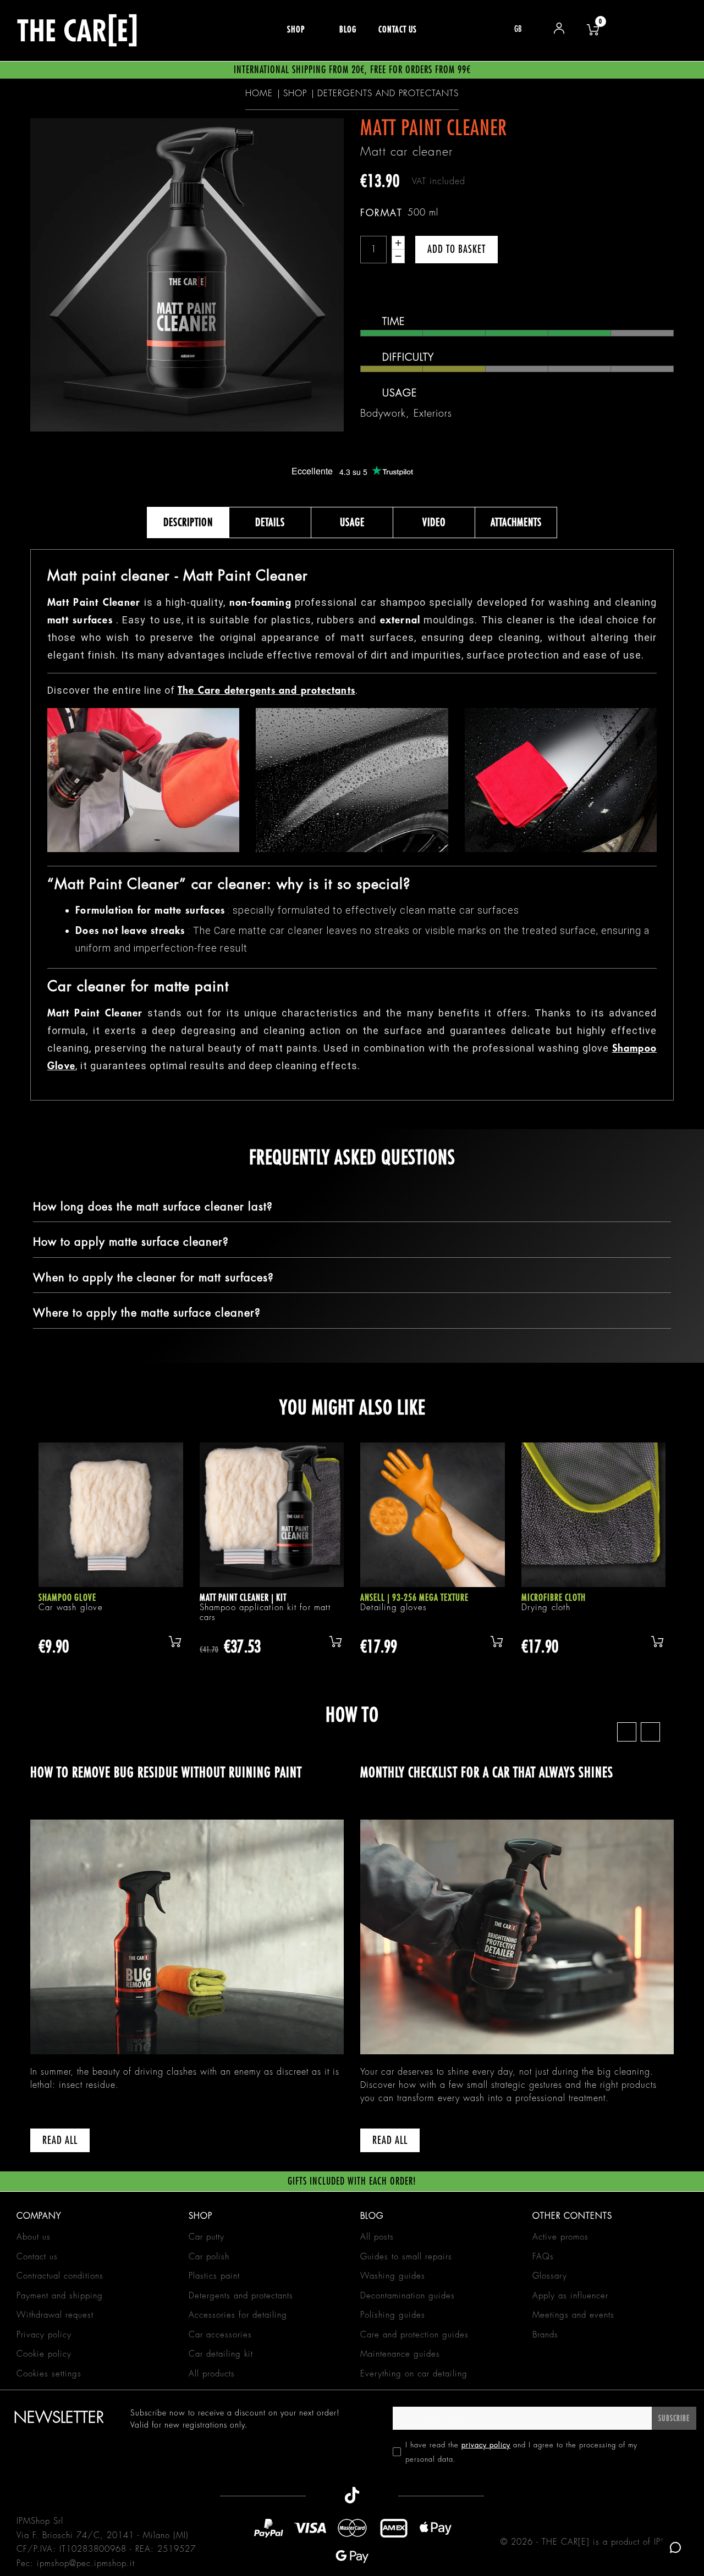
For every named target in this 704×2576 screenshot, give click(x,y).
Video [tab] (434, 523)
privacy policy (486, 2445)
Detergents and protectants (241, 2296)
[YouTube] (325, 2492)
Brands (545, 2335)
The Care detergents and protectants (266, 690)
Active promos (560, 2237)
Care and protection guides (414, 2335)
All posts (377, 2237)
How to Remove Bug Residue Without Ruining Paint (166, 1773)
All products (212, 2374)
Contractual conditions (60, 2276)
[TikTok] (352, 2492)
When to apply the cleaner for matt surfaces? (153, 1278)
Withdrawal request (55, 2315)
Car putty (207, 2237)
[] (175, 1641)
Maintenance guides (400, 2354)
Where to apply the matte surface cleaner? (147, 1313)
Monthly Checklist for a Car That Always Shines (487, 1773)
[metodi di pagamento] (352, 2542)
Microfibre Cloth (554, 1598)
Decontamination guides (408, 2296)
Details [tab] (270, 523)
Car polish (209, 2257)
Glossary (550, 2276)
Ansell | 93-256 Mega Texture (414, 1598)
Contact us (37, 2257)
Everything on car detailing (414, 2374)
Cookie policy (44, 2354)
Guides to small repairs (406, 2257)
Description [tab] (188, 523)
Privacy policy (44, 2335)
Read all (60, 2140)
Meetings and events (573, 2315)
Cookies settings (49, 2374)
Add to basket (457, 249)
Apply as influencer (570, 2296)
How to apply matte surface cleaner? (131, 1242)
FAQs (543, 2257)
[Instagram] (380, 2492)
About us (34, 2237)
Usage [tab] (352, 523)
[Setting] (559, 30)
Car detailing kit (221, 2354)
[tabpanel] (111, 1561)
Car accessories (220, 2335)
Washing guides (393, 2276)
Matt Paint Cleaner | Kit (243, 1598)
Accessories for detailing (238, 2315)
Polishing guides (393, 2315)
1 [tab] (352, 1688)
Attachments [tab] (516, 523)
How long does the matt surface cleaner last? (153, 1207)
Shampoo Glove (67, 1598)
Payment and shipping (60, 2296)
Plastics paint (214, 2276)
